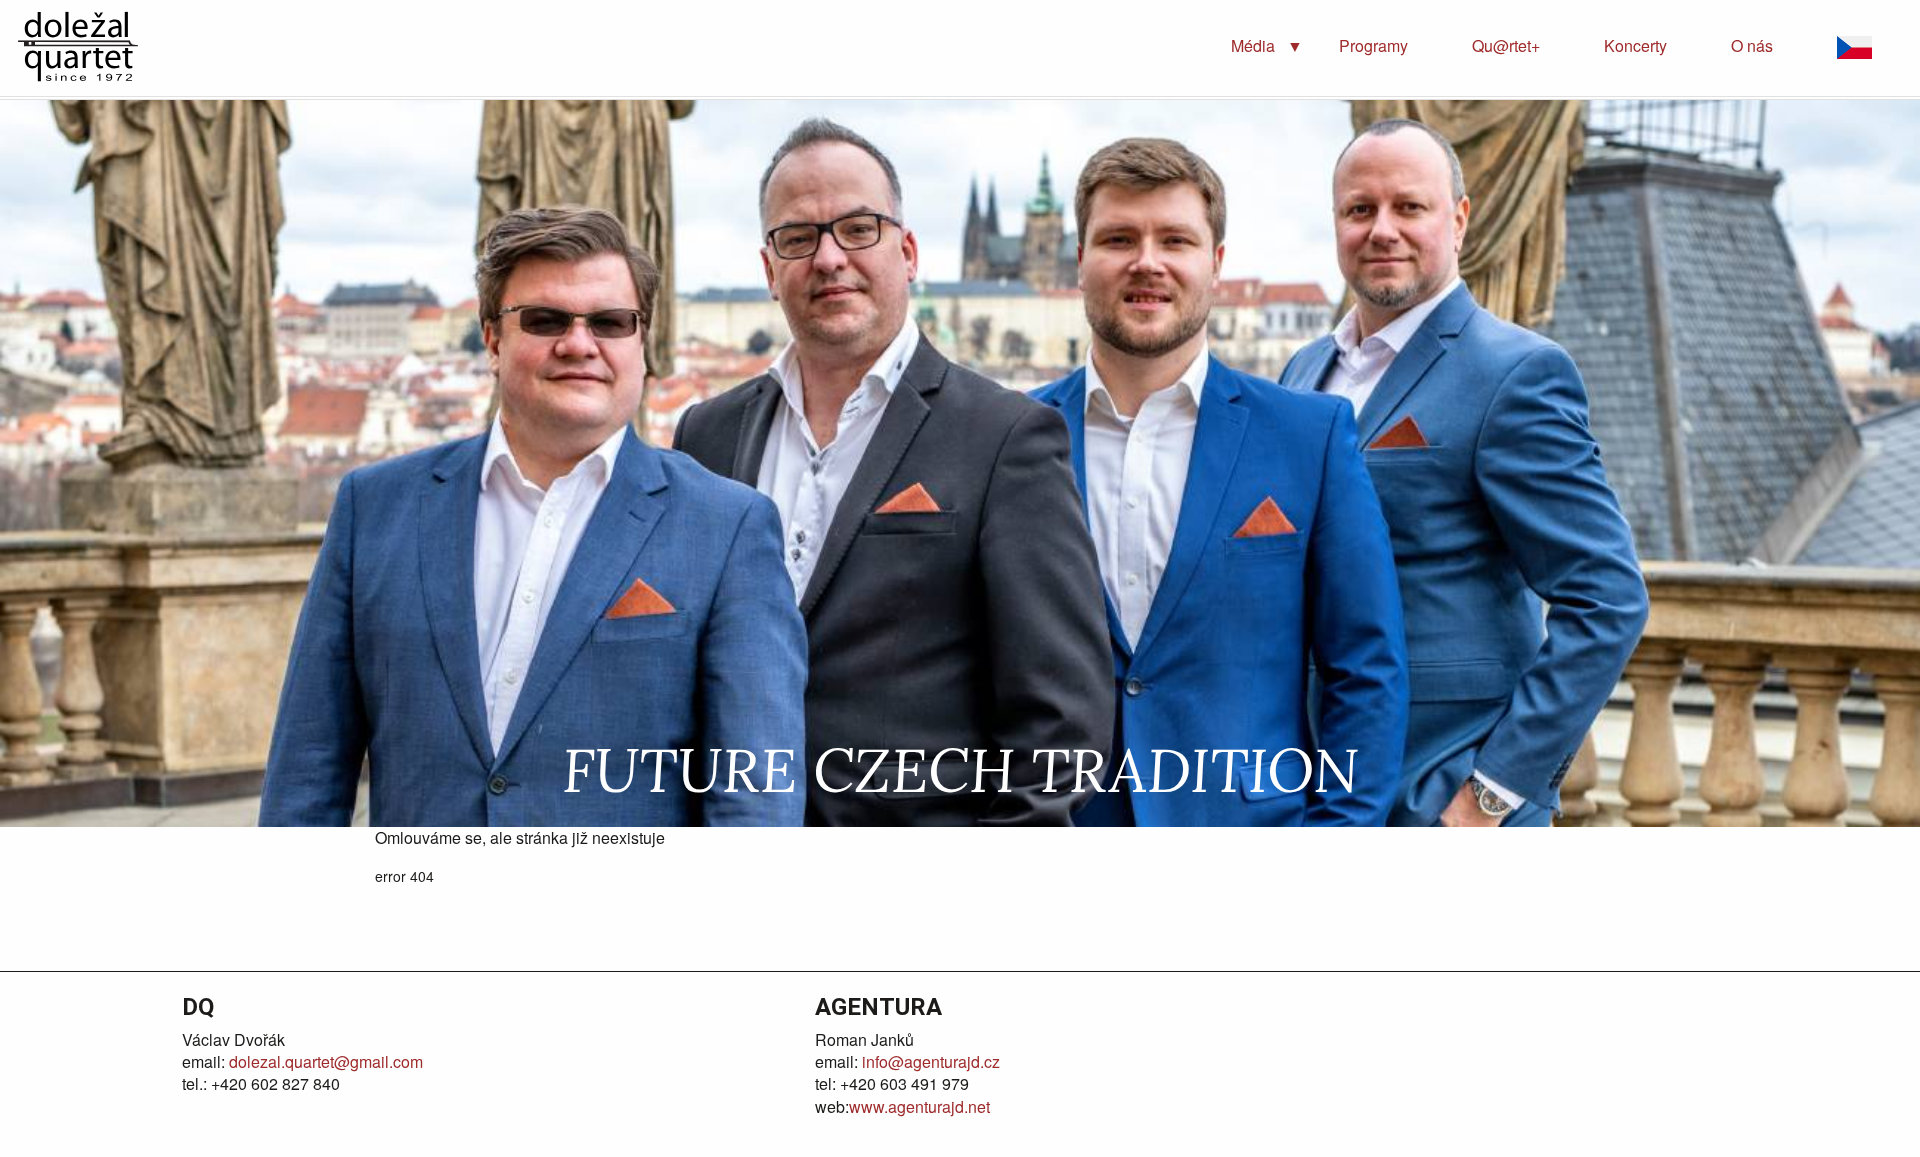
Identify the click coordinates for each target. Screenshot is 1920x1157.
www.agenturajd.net (919, 1106)
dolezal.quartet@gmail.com (324, 1061)
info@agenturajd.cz (929, 1061)
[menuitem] (1253, 46)
